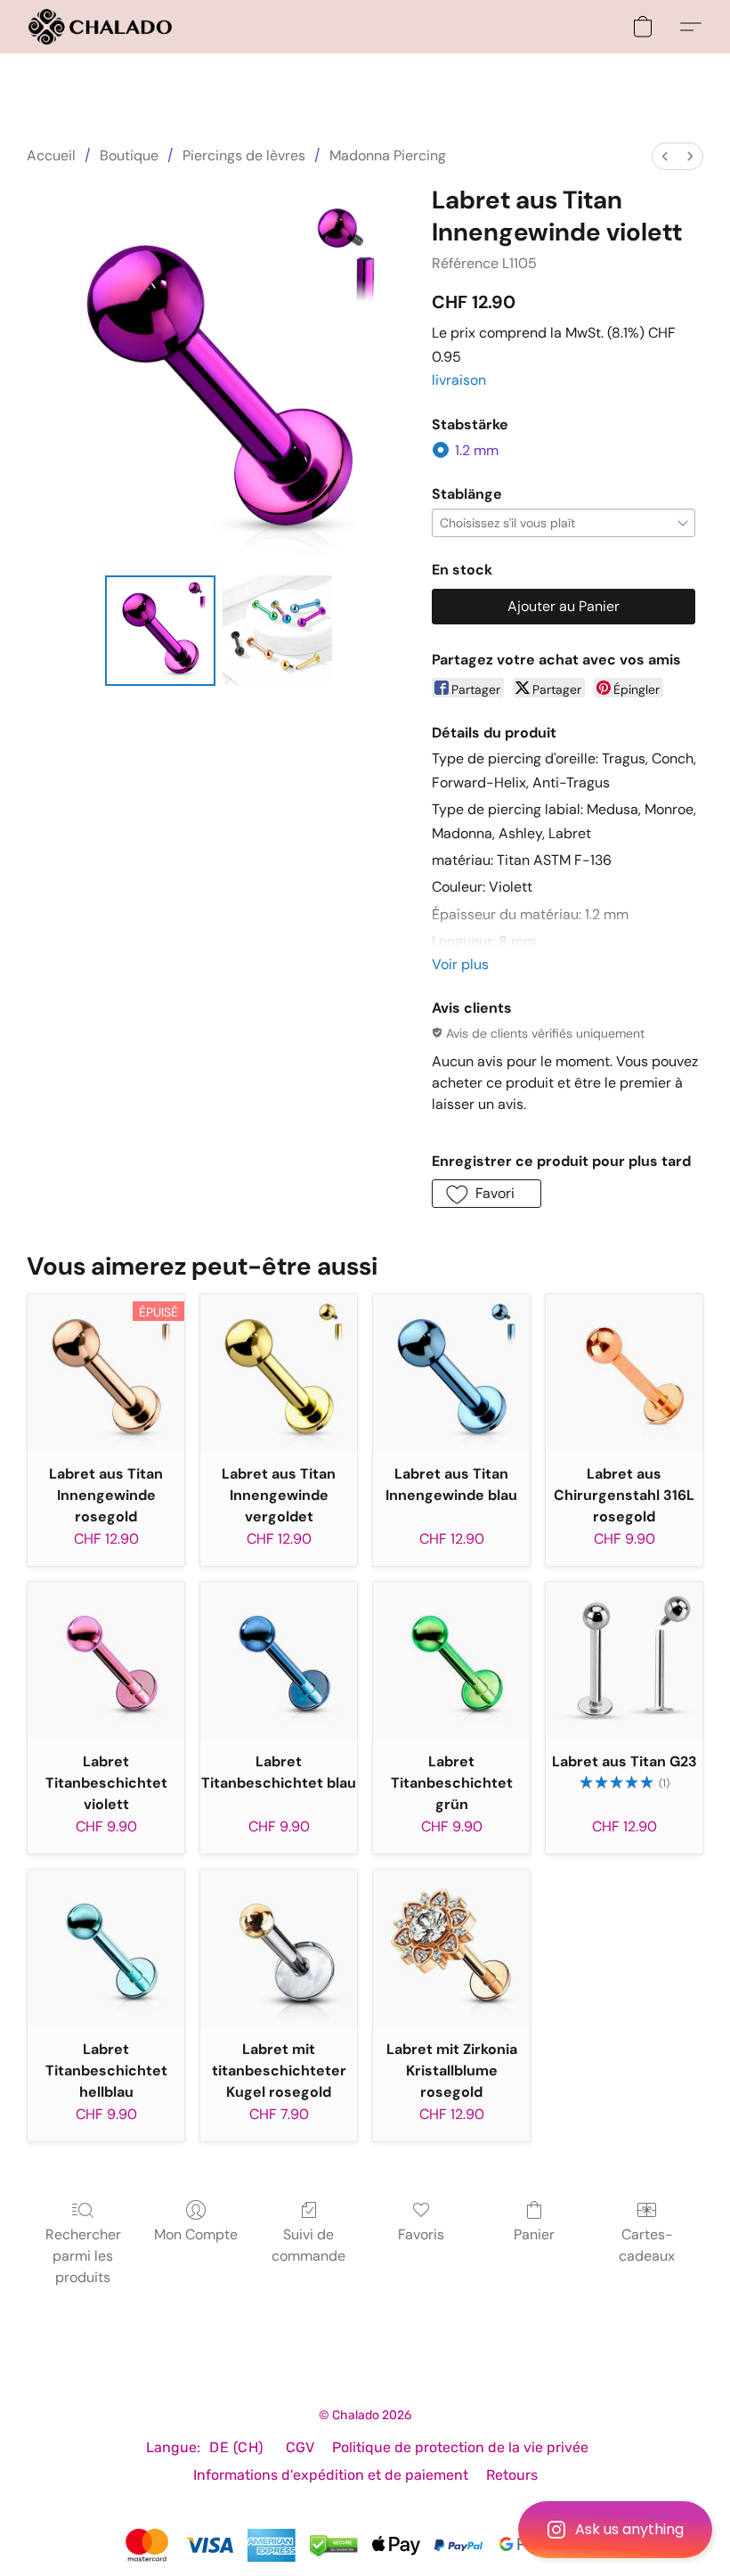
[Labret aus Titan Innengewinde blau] (451, 1373)
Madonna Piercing (388, 155)
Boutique (129, 155)
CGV (300, 2447)
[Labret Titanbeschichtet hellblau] (106, 1948)
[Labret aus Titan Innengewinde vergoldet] (279, 1373)
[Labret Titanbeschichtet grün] (451, 1660)
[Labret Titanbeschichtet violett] (106, 1660)
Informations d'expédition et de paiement (331, 2475)
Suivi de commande (308, 2245)
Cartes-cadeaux (647, 2245)
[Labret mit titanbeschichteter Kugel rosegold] (279, 1948)
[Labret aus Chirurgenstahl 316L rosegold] (624, 1373)
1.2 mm (477, 450)
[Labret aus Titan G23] (624, 1660)
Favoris (421, 2234)
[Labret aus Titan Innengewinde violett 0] (160, 631)
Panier (534, 2234)
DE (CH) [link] (236, 2447)
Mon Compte (196, 2234)
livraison (459, 380)
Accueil (51, 155)
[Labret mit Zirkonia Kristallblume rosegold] (451, 1948)
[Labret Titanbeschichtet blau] (279, 1660)
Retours (512, 2475)
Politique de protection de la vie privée (460, 2447)
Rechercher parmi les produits (83, 2256)
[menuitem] (665, 156)
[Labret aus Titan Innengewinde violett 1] (278, 631)
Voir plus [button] (460, 964)
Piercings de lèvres (244, 155)
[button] (615, 2530)
